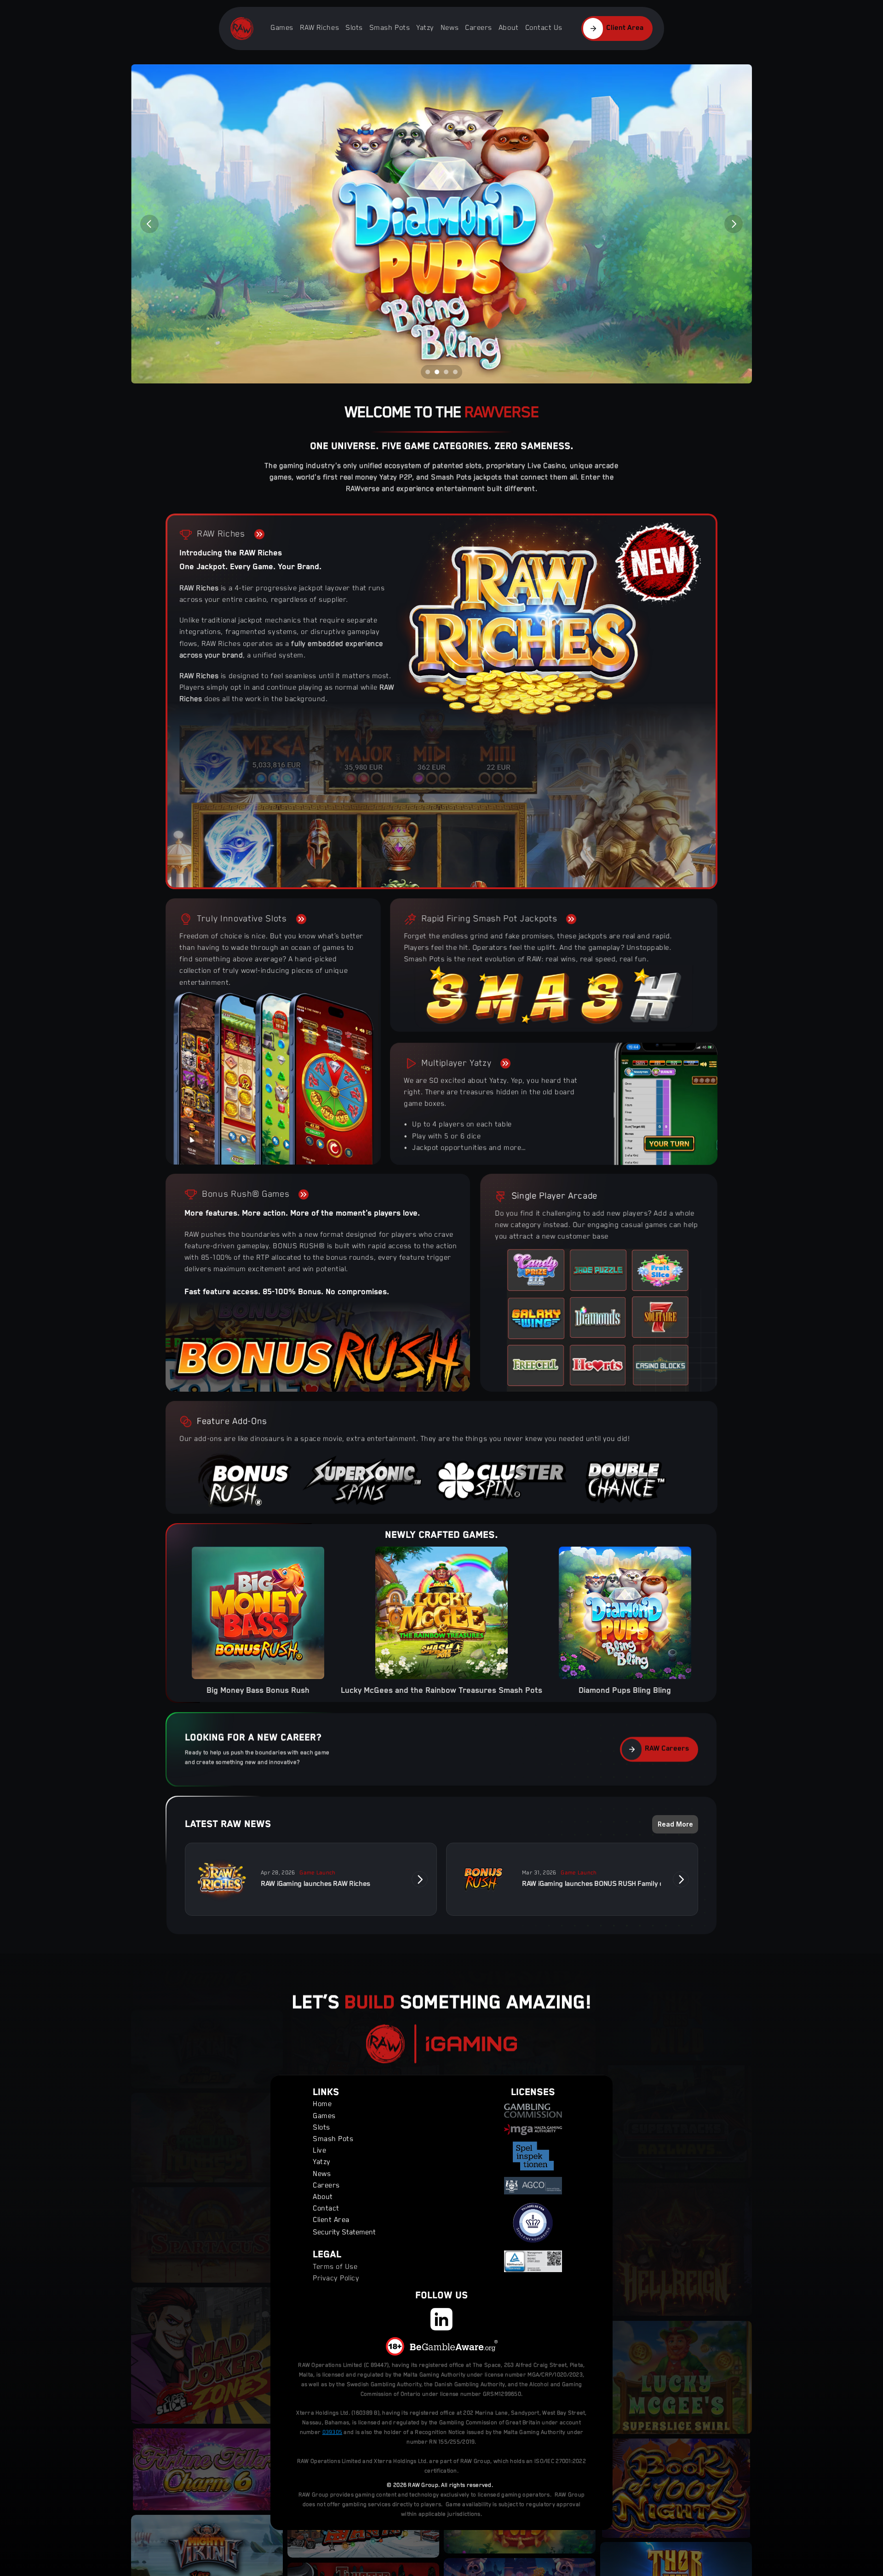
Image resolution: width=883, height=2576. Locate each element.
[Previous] (149, 224)
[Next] (734, 224)
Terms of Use (335, 2267)
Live (319, 2151)
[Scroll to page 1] (427, 372)
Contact (326, 2209)
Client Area (331, 2221)
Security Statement (344, 2233)
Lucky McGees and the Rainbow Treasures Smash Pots (441, 1691)
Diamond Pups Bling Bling (625, 1691)
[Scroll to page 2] (437, 372)
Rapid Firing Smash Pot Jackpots (489, 919)
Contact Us (544, 28)
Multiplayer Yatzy (456, 1063)
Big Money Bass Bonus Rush (258, 1691)
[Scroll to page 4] (456, 372)
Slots (354, 28)
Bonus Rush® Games (246, 1194)
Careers (479, 28)
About (509, 28)
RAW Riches (319, 28)
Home (322, 2105)
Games (282, 28)
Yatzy (425, 28)
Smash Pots (390, 28)
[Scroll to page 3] (446, 372)
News (450, 28)
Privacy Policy (336, 2279)
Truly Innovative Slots (242, 919)
